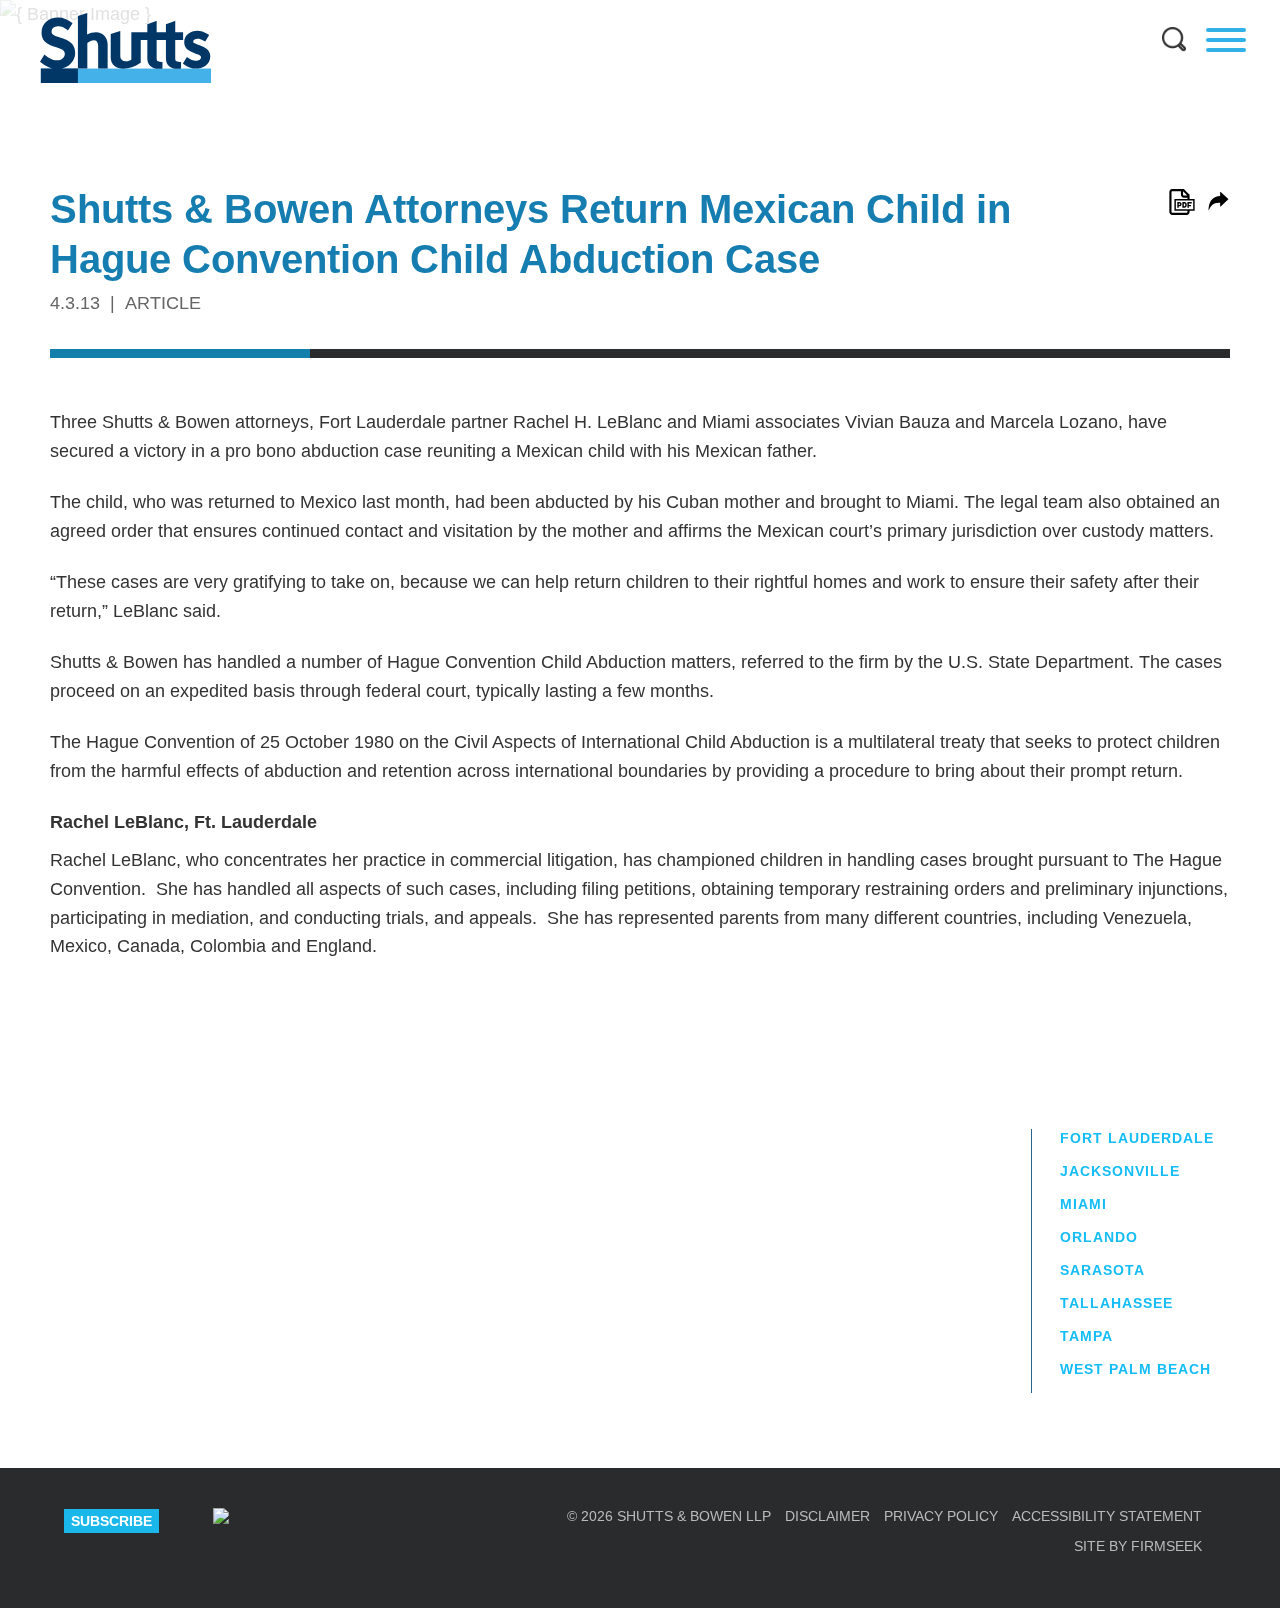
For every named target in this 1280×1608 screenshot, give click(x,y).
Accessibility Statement (1107, 1516)
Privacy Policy (941, 1516)
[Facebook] (430, 1521)
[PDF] (1182, 202)
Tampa (1086, 1336)
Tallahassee (1116, 1303)
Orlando (1099, 1237)
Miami (1083, 1204)
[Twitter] (360, 1521)
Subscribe (111, 1521)
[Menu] (1226, 40)
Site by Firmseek (1138, 1546)
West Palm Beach (1135, 1369)
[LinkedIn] (290, 1521)
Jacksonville (1120, 1171)
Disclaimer (827, 1516)
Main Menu (625, 10)
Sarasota (1102, 1270)
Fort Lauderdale (1137, 1138)
